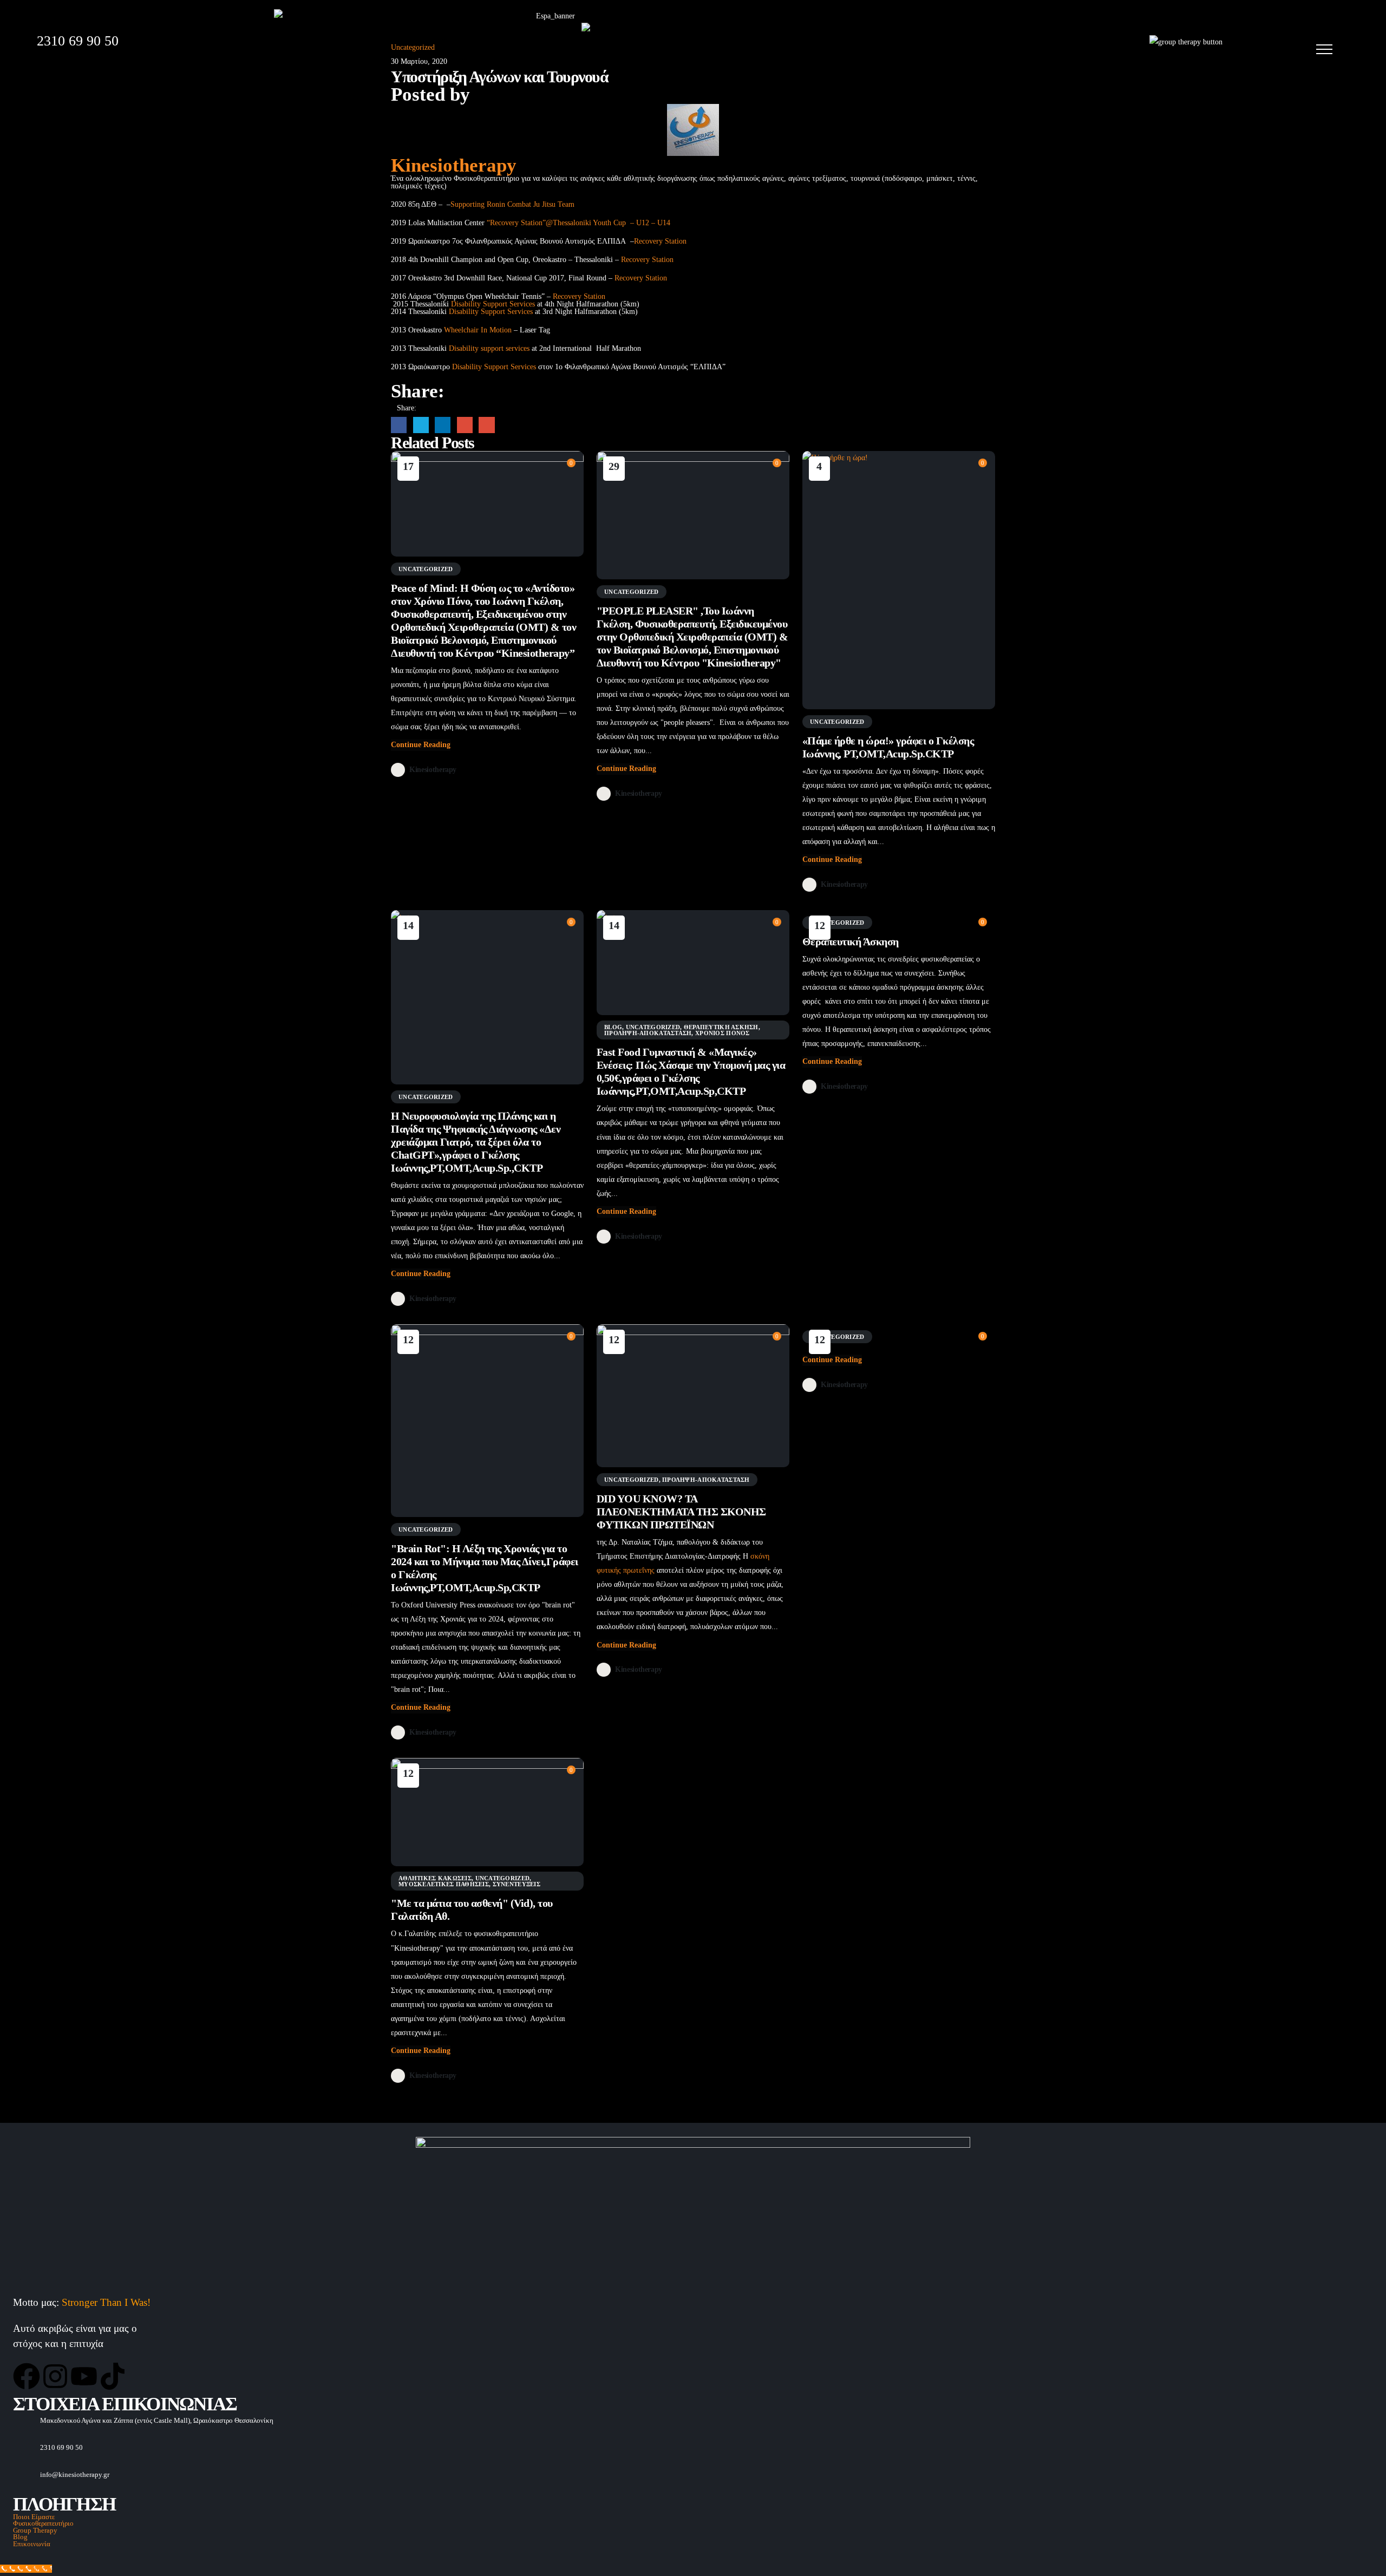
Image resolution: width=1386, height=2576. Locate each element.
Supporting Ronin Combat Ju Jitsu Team (512, 204)
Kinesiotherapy (454, 165)
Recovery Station (660, 241)
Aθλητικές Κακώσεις (435, 1878)
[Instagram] (55, 2376)
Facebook (399, 425)
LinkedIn (443, 425)
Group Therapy (35, 2531)
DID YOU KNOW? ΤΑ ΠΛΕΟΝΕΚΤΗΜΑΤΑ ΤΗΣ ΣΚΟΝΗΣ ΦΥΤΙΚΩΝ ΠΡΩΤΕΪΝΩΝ (681, 1512)
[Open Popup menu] (1324, 49)
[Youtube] (84, 2376)
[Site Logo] (649, 42)
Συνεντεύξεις (517, 1884)
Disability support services (489, 348)
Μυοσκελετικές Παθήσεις (444, 1884)
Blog (613, 1027)
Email (486, 425)
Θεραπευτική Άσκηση (721, 1027)
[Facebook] (27, 2376)
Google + (465, 425)
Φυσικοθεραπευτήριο (43, 2523)
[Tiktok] (113, 2376)
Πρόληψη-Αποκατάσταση (648, 1033)
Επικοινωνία (32, 2544)
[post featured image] (487, 504)
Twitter (421, 425)
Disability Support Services (493, 304)
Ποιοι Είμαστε (34, 2517)
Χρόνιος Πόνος (723, 1033)
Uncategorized (426, 569)
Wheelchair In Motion (478, 330)
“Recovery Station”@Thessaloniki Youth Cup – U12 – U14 (578, 223)
